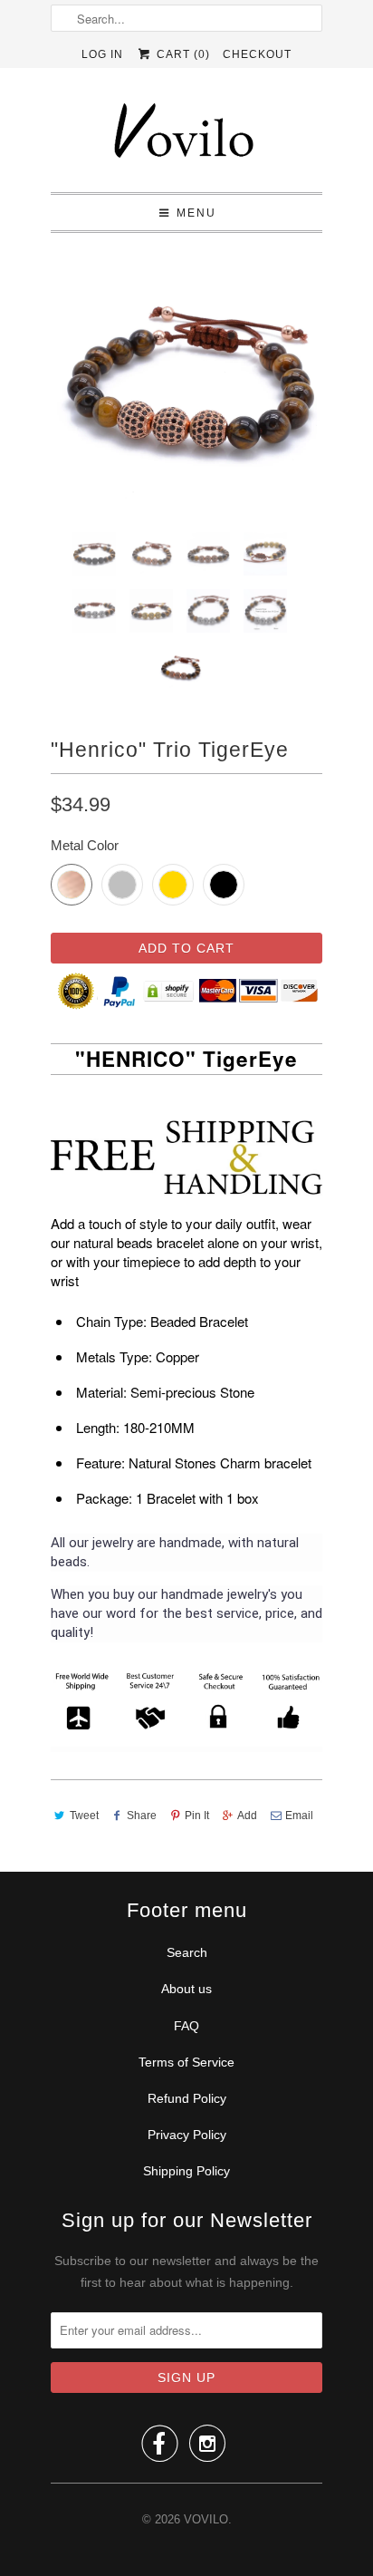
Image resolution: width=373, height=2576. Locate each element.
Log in (102, 54)
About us (186, 1989)
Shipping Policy (186, 2171)
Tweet (84, 1816)
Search (187, 1952)
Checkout (257, 54)
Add (247, 1816)
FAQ (186, 2026)
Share (142, 1816)
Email (299, 1816)
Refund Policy (187, 2098)
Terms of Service (186, 2062)
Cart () (181, 54)
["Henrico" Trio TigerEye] (186, 383)
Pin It (197, 1816)
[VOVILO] (186, 137)
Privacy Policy (187, 2135)
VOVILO (206, 2519)
